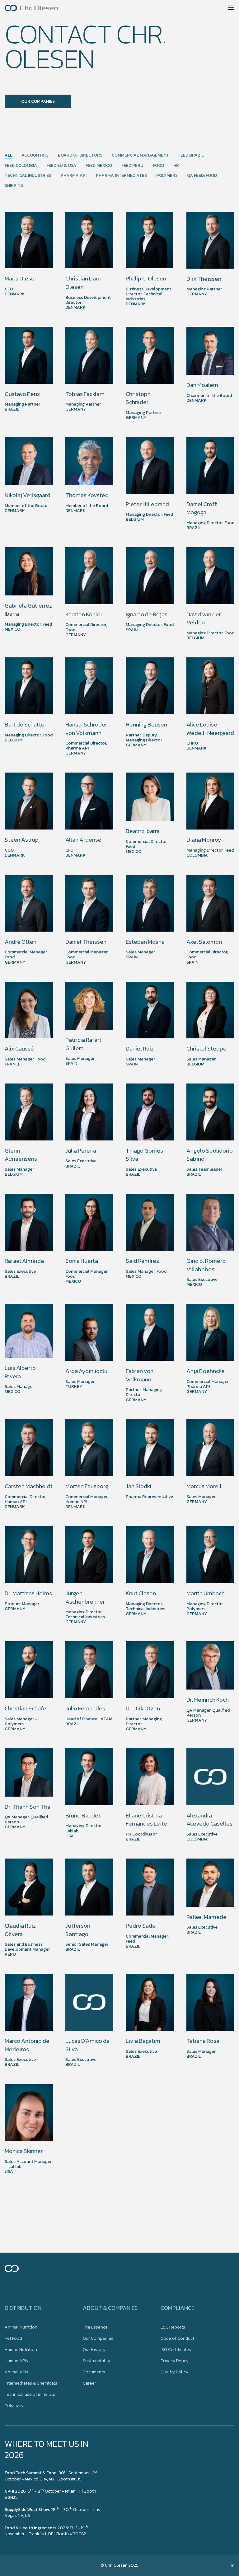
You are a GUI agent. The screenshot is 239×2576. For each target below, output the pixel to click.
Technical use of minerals (30, 2394)
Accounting (35, 155)
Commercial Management (140, 155)
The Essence (95, 2327)
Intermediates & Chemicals (31, 2383)
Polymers (167, 176)
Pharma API (74, 176)
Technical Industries (28, 176)
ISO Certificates (176, 2350)
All (8, 155)
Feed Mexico (99, 166)
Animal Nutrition (21, 2327)
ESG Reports (173, 2327)
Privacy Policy (175, 2361)
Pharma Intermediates (121, 176)
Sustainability (96, 2361)
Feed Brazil (191, 155)
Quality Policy (174, 2372)
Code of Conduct (177, 2338)
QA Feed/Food (202, 176)
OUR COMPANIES (38, 101)
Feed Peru (132, 166)
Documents (94, 2372)
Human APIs (16, 2361)
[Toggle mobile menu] (231, 8)
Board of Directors (80, 155)
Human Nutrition (21, 2350)
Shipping (14, 186)
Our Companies (98, 2338)
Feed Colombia (21, 166)
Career (89, 2383)
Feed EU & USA (61, 166)
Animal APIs (16, 2372)
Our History (94, 2350)
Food (158, 166)
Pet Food (13, 2338)
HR (176, 166)
